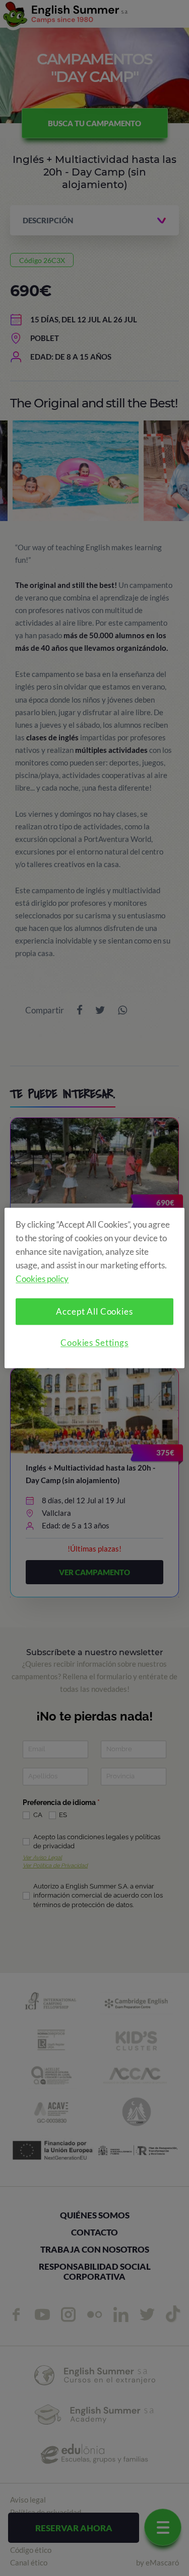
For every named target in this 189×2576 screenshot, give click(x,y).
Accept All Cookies (94, 1312)
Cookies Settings (94, 1343)
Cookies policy (42, 1279)
